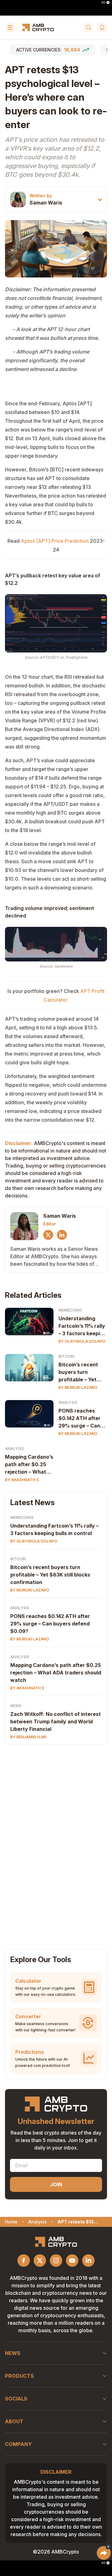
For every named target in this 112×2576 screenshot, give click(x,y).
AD (103, 2)
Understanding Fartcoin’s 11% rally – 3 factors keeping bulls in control (82, 1326)
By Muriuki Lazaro (78, 1387)
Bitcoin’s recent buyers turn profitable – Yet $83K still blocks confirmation (79, 1372)
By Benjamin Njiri (28, 1737)
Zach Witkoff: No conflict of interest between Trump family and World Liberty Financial (56, 1721)
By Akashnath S (22, 1480)
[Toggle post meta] (100, 200)
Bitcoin (66, 1356)
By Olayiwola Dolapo (82, 1341)
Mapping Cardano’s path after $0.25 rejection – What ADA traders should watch (29, 1465)
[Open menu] (10, 27)
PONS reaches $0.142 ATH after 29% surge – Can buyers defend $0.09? (79, 1418)
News (16, 1706)
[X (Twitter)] (48, 1235)
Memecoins (70, 1310)
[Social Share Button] (104, 2553)
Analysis (68, 1402)
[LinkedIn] (62, 1235)
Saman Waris (46, 203)
